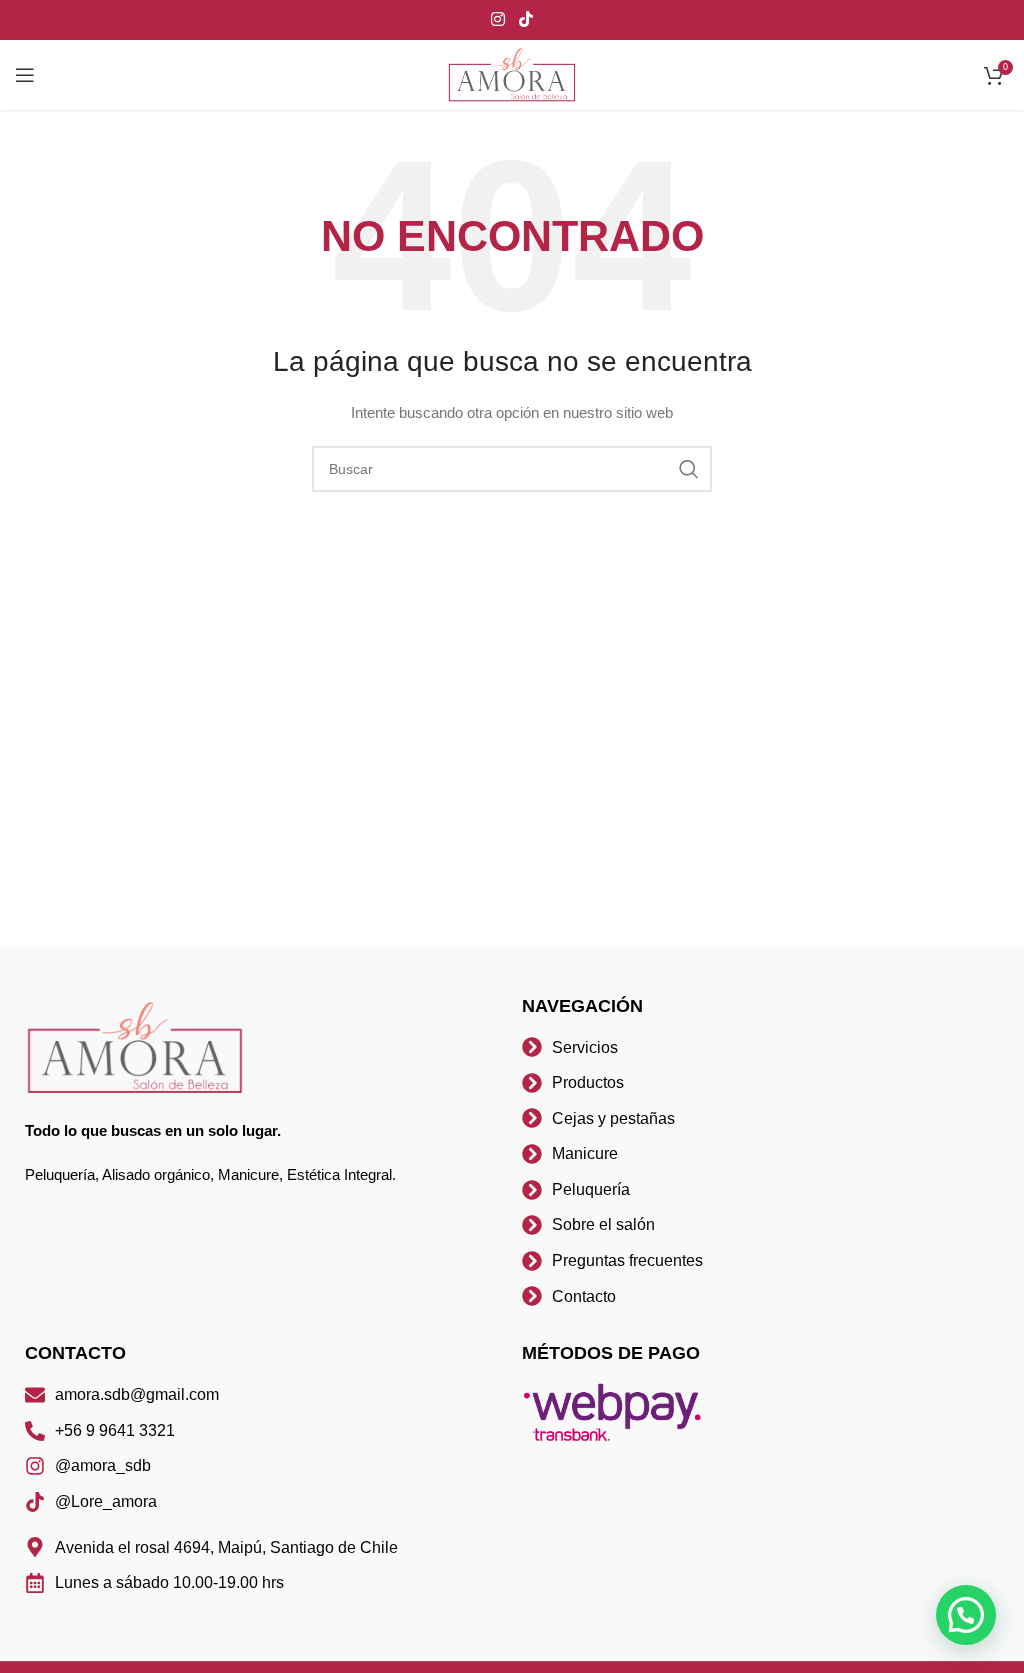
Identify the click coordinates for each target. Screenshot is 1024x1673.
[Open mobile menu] (25, 75)
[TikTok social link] (525, 19)
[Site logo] (511, 74)
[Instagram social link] (498, 19)
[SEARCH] (689, 469)
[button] (966, 1615)
